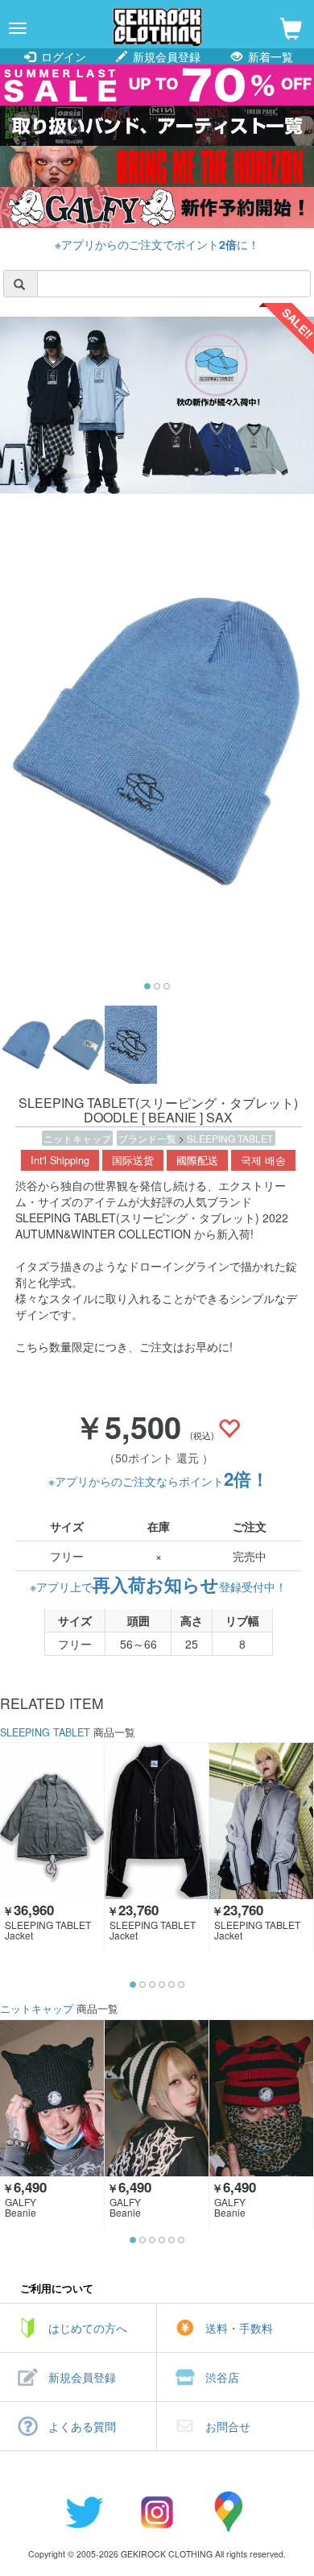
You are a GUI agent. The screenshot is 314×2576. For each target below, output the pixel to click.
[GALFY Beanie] (52, 2098)
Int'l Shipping (60, 1160)
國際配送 (197, 1160)
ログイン (62, 56)
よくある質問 (82, 2426)
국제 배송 (263, 1160)
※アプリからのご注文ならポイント (159, 1481)
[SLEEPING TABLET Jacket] (52, 1821)
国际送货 (133, 1160)
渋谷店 (222, 2377)
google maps (229, 2512)
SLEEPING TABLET (230, 1138)
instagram (157, 2512)
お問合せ (228, 2426)
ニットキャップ (77, 1138)
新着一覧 (269, 56)
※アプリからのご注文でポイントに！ (157, 244)
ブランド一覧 (149, 1138)
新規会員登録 (165, 56)
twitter (85, 2512)
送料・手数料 (239, 2328)
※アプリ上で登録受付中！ (158, 1587)
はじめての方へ (88, 2328)
